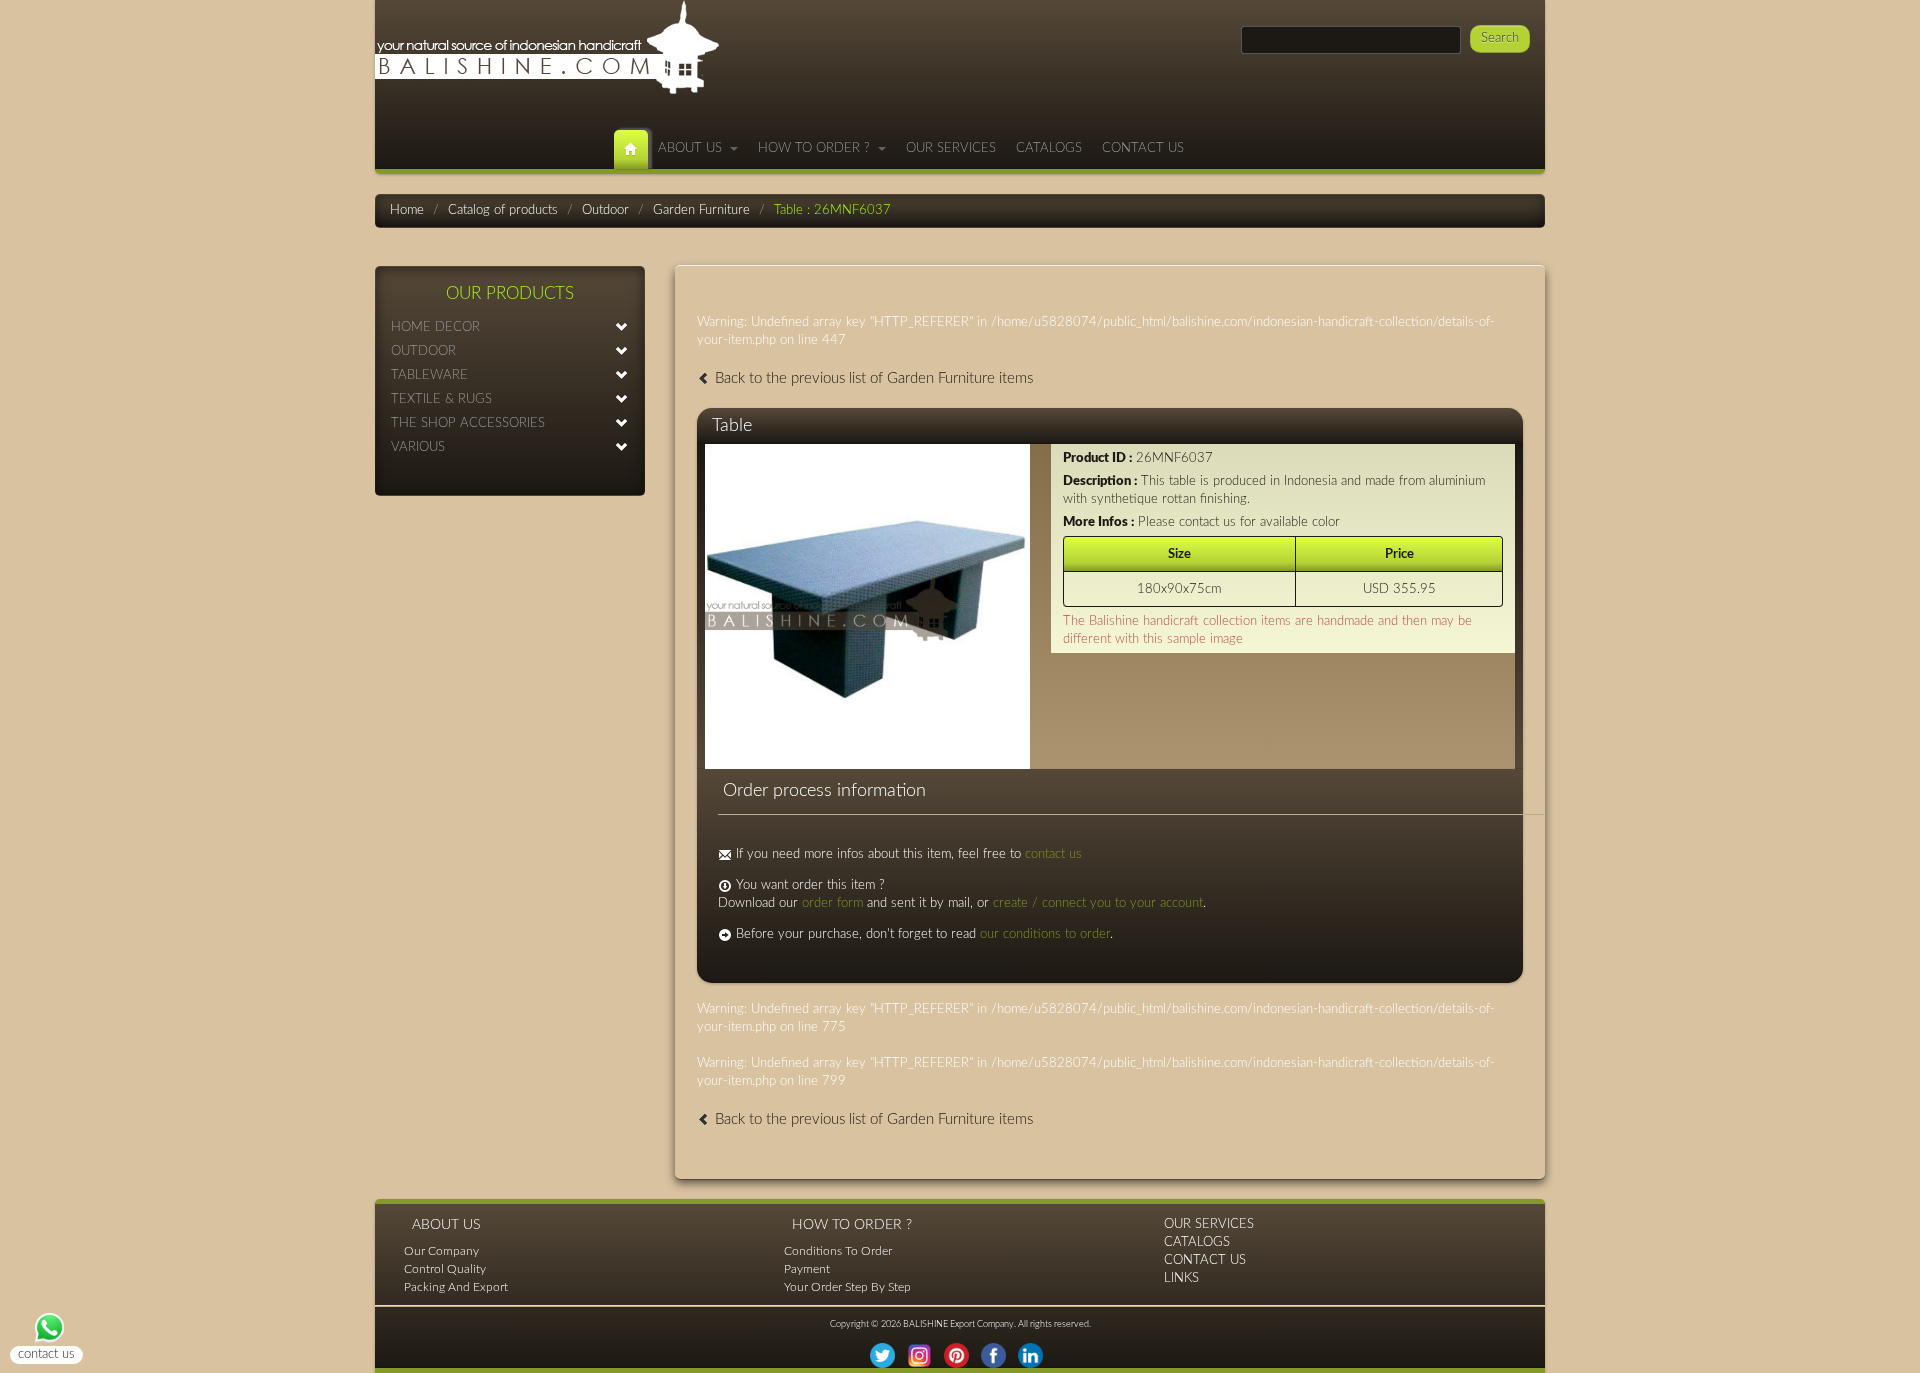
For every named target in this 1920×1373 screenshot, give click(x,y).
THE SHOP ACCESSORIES (468, 423)
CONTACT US (1143, 148)
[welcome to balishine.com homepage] (631, 149)
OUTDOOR (423, 351)
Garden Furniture (701, 210)
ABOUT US (694, 148)
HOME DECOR (435, 327)
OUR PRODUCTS (510, 293)
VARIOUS (418, 447)
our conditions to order (1045, 934)
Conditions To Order (838, 1251)
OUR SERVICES (951, 148)
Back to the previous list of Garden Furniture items (872, 378)
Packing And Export (456, 1287)
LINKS (1181, 1278)
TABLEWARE (429, 375)
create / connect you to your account (1098, 903)
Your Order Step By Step (847, 1287)
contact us (1053, 854)
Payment (807, 1269)
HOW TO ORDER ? (818, 148)
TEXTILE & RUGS (441, 399)
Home (407, 210)
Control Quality (445, 1269)
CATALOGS (1049, 148)
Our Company (441, 1251)
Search (1500, 38)
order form (832, 903)
